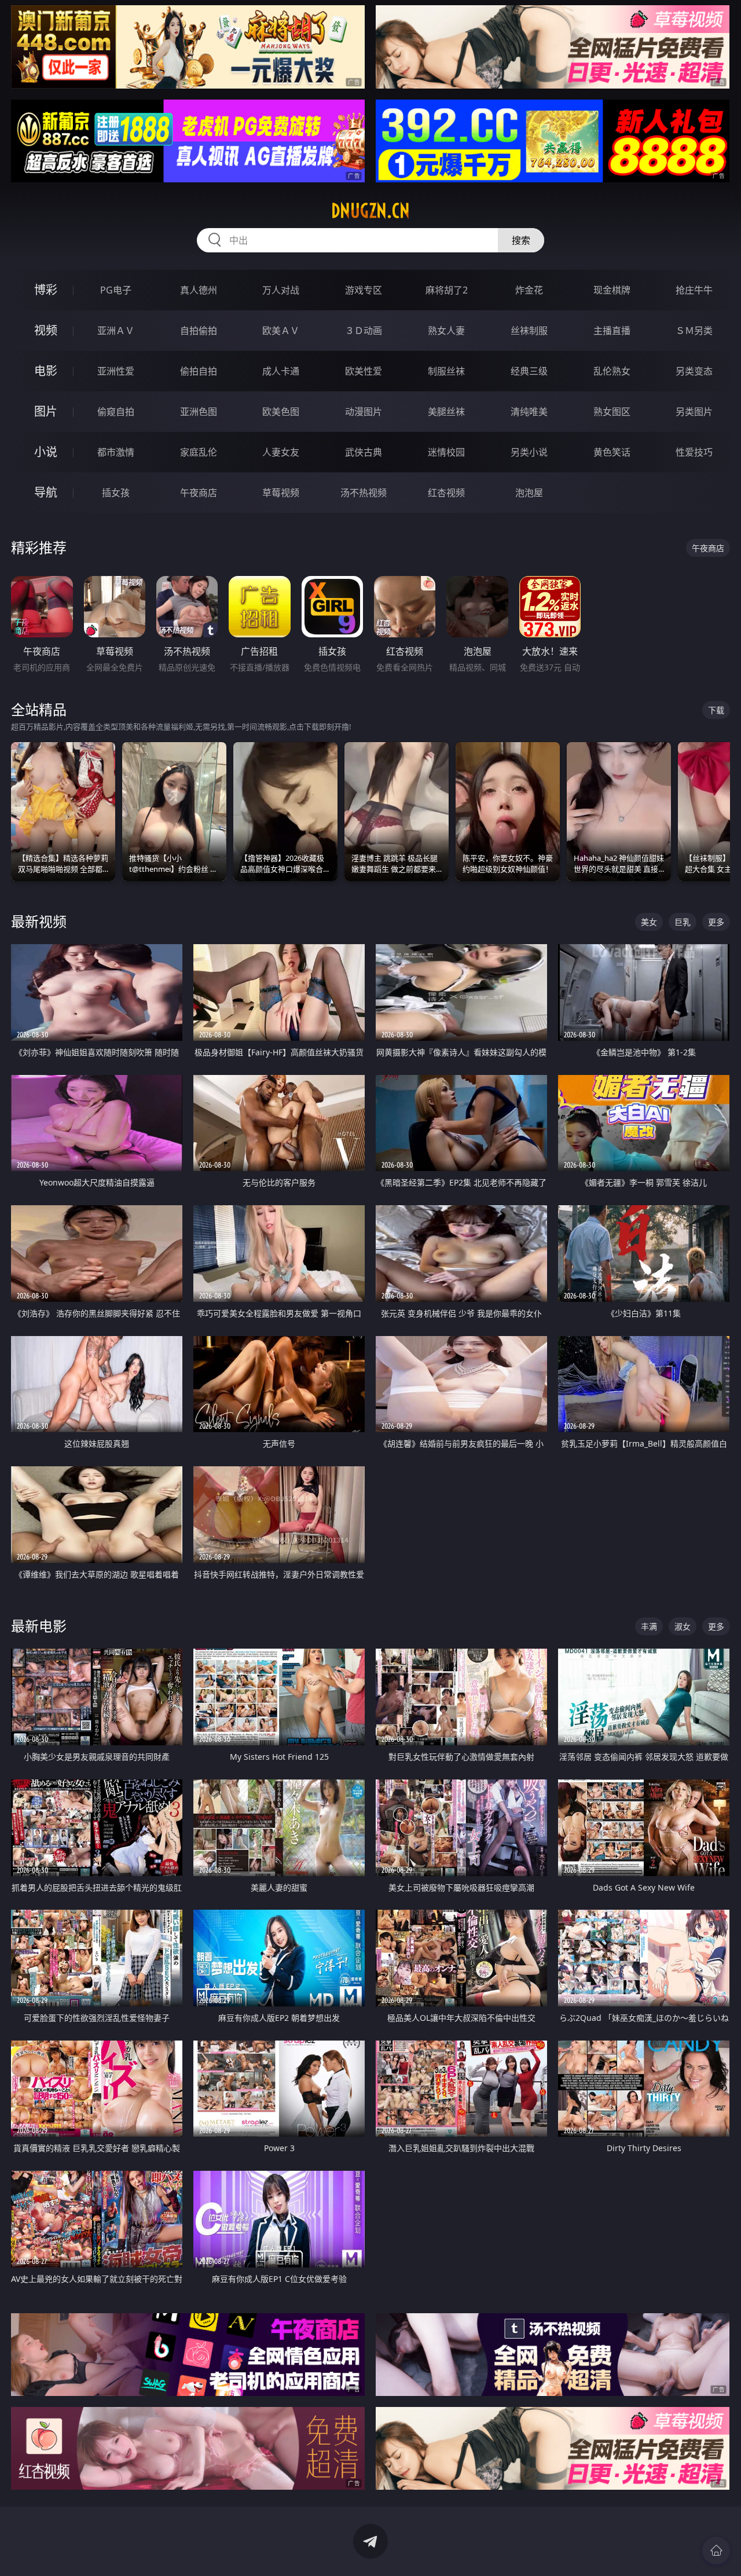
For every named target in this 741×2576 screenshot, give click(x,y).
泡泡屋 (529, 493)
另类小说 (529, 452)
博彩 (46, 290)
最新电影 (39, 1626)
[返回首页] (716, 2551)
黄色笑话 (612, 452)
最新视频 (39, 921)
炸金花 (529, 290)
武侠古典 (364, 452)
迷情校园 (446, 452)
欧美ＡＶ (281, 331)
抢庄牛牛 (694, 290)
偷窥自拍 (116, 412)
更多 (716, 922)
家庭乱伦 (199, 452)
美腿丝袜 (446, 412)
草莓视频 (281, 493)
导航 (46, 492)
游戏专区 (364, 290)
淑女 (683, 1626)
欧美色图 (281, 412)
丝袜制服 (529, 331)
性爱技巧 (694, 452)
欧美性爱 (364, 371)
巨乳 (683, 922)
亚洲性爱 (116, 371)
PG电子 (116, 290)
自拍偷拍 (199, 331)
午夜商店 (199, 493)
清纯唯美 (529, 412)
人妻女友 (281, 452)
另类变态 (694, 371)
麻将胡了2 (447, 290)
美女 (649, 922)
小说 (46, 452)
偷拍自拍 (199, 371)
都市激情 (116, 452)
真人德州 (199, 290)
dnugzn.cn (370, 211)
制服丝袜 (446, 371)
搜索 (521, 240)
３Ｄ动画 (364, 331)
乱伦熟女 (612, 371)
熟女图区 (612, 412)
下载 (716, 710)
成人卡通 (281, 371)
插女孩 (116, 493)
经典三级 (529, 371)
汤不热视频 (364, 493)
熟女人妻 (446, 331)
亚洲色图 (199, 412)
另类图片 (694, 412)
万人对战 (281, 290)
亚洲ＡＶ (116, 331)
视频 (46, 330)
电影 (46, 371)
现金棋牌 (612, 290)
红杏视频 (446, 493)
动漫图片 (364, 412)
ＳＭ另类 (694, 331)
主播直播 (612, 331)
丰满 (649, 1626)
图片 (46, 411)
